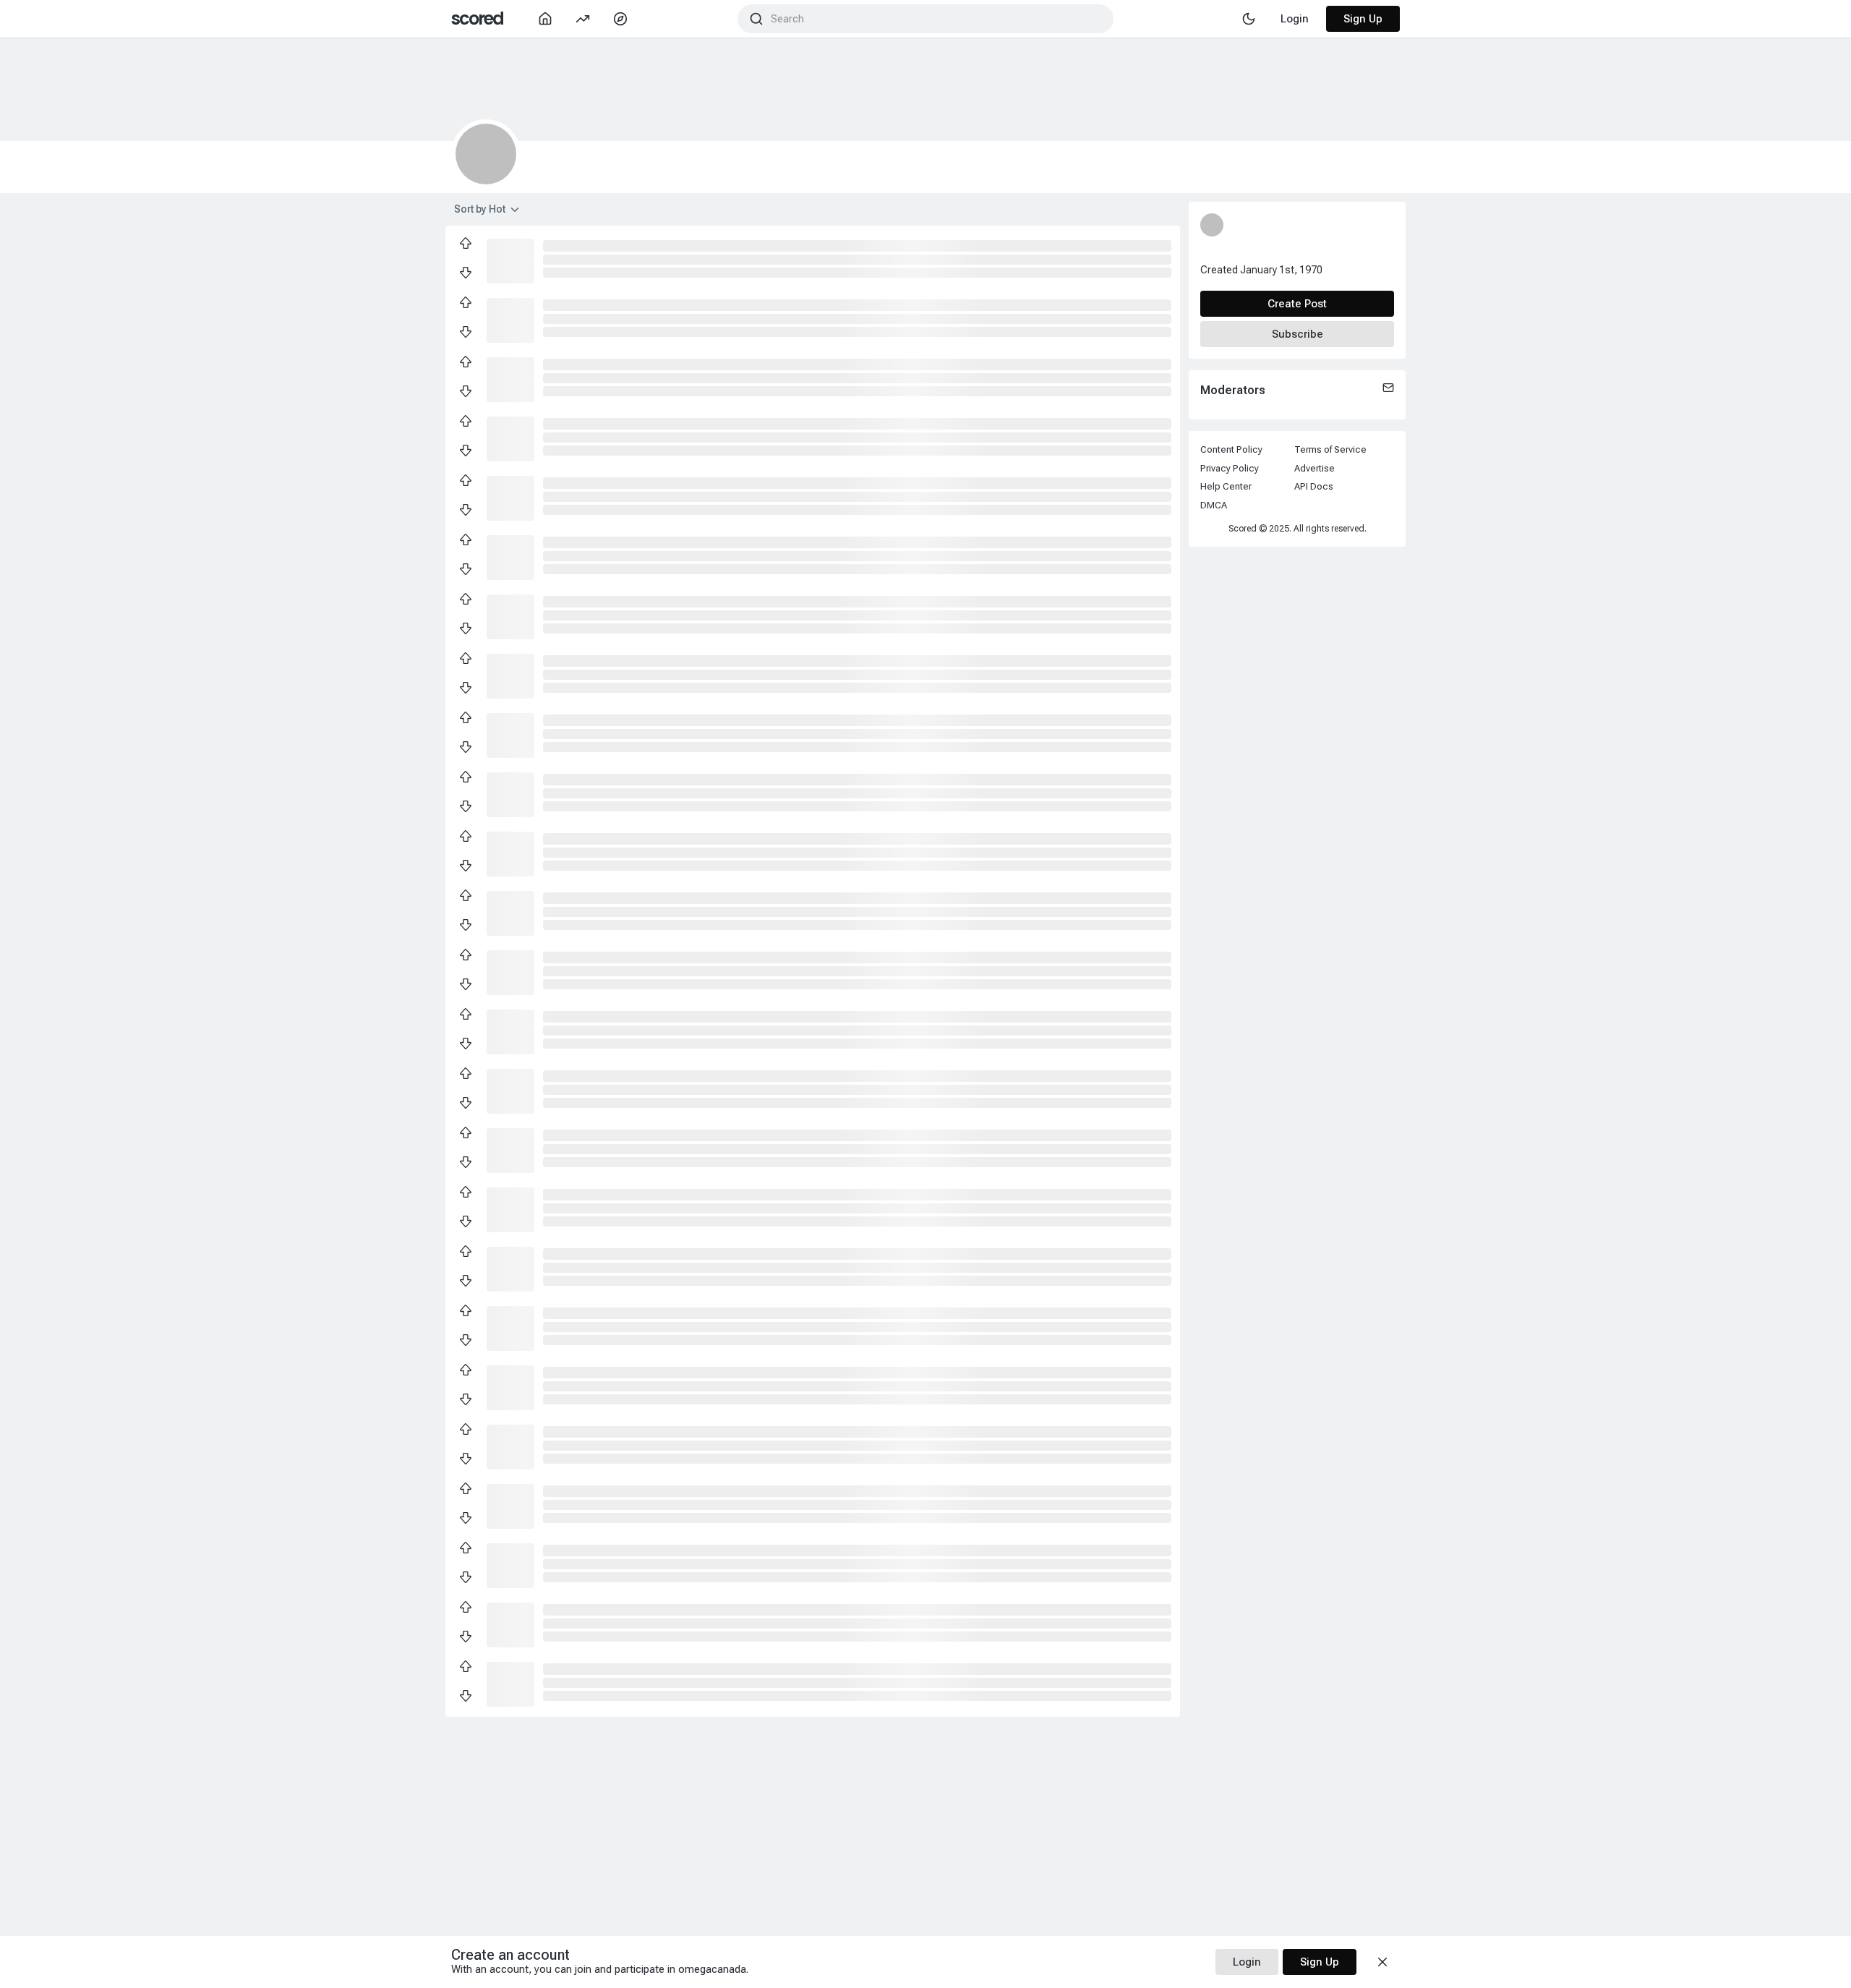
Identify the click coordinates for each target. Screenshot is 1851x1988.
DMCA (1214, 505)
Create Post (1297, 304)
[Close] (1382, 1962)
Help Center (1226, 486)
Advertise (1314, 468)
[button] (510, 260)
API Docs (1314, 486)
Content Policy (1231, 449)
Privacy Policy (1230, 468)
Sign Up (1363, 19)
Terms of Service (1330, 449)
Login (1247, 1962)
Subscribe (1298, 334)
